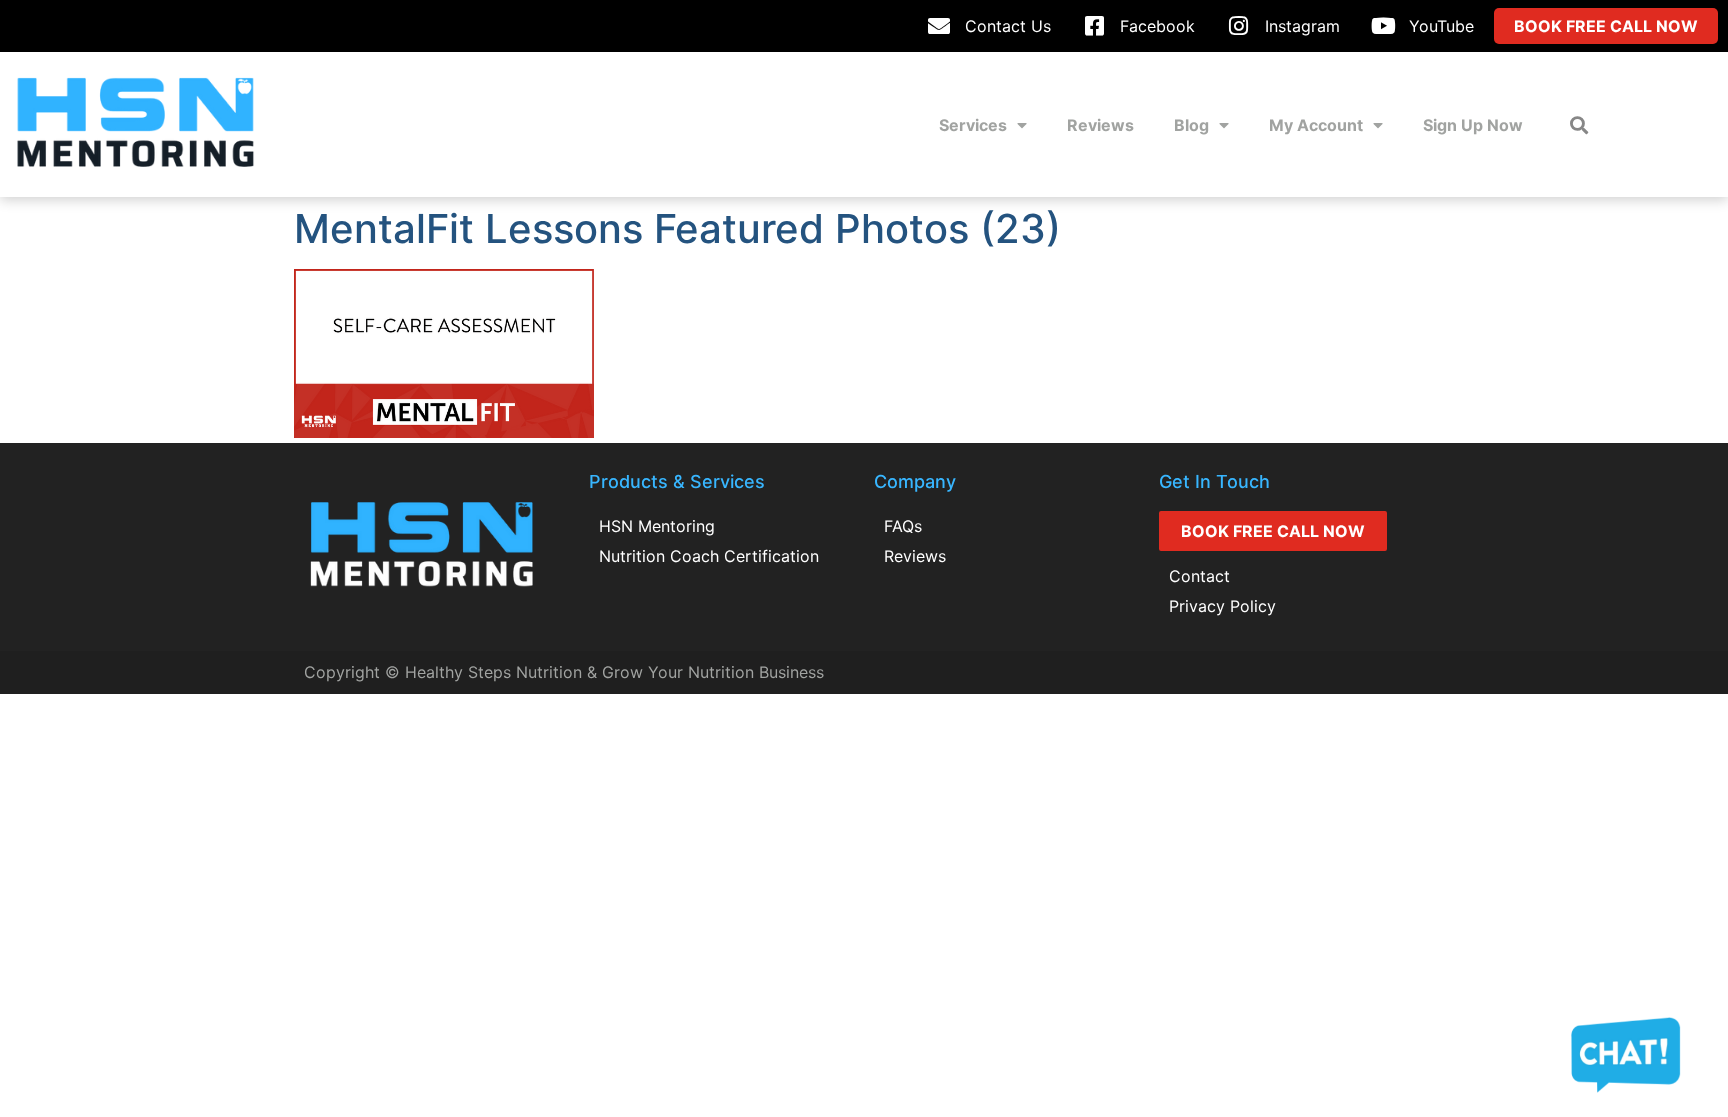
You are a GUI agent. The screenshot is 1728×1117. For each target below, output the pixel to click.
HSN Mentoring (657, 526)
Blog (1191, 125)
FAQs (903, 526)
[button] (1579, 124)
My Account (1316, 125)
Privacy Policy (1222, 606)
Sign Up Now (1473, 125)
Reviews (1100, 125)
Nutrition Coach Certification (709, 556)
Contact (1199, 576)
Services (973, 125)
